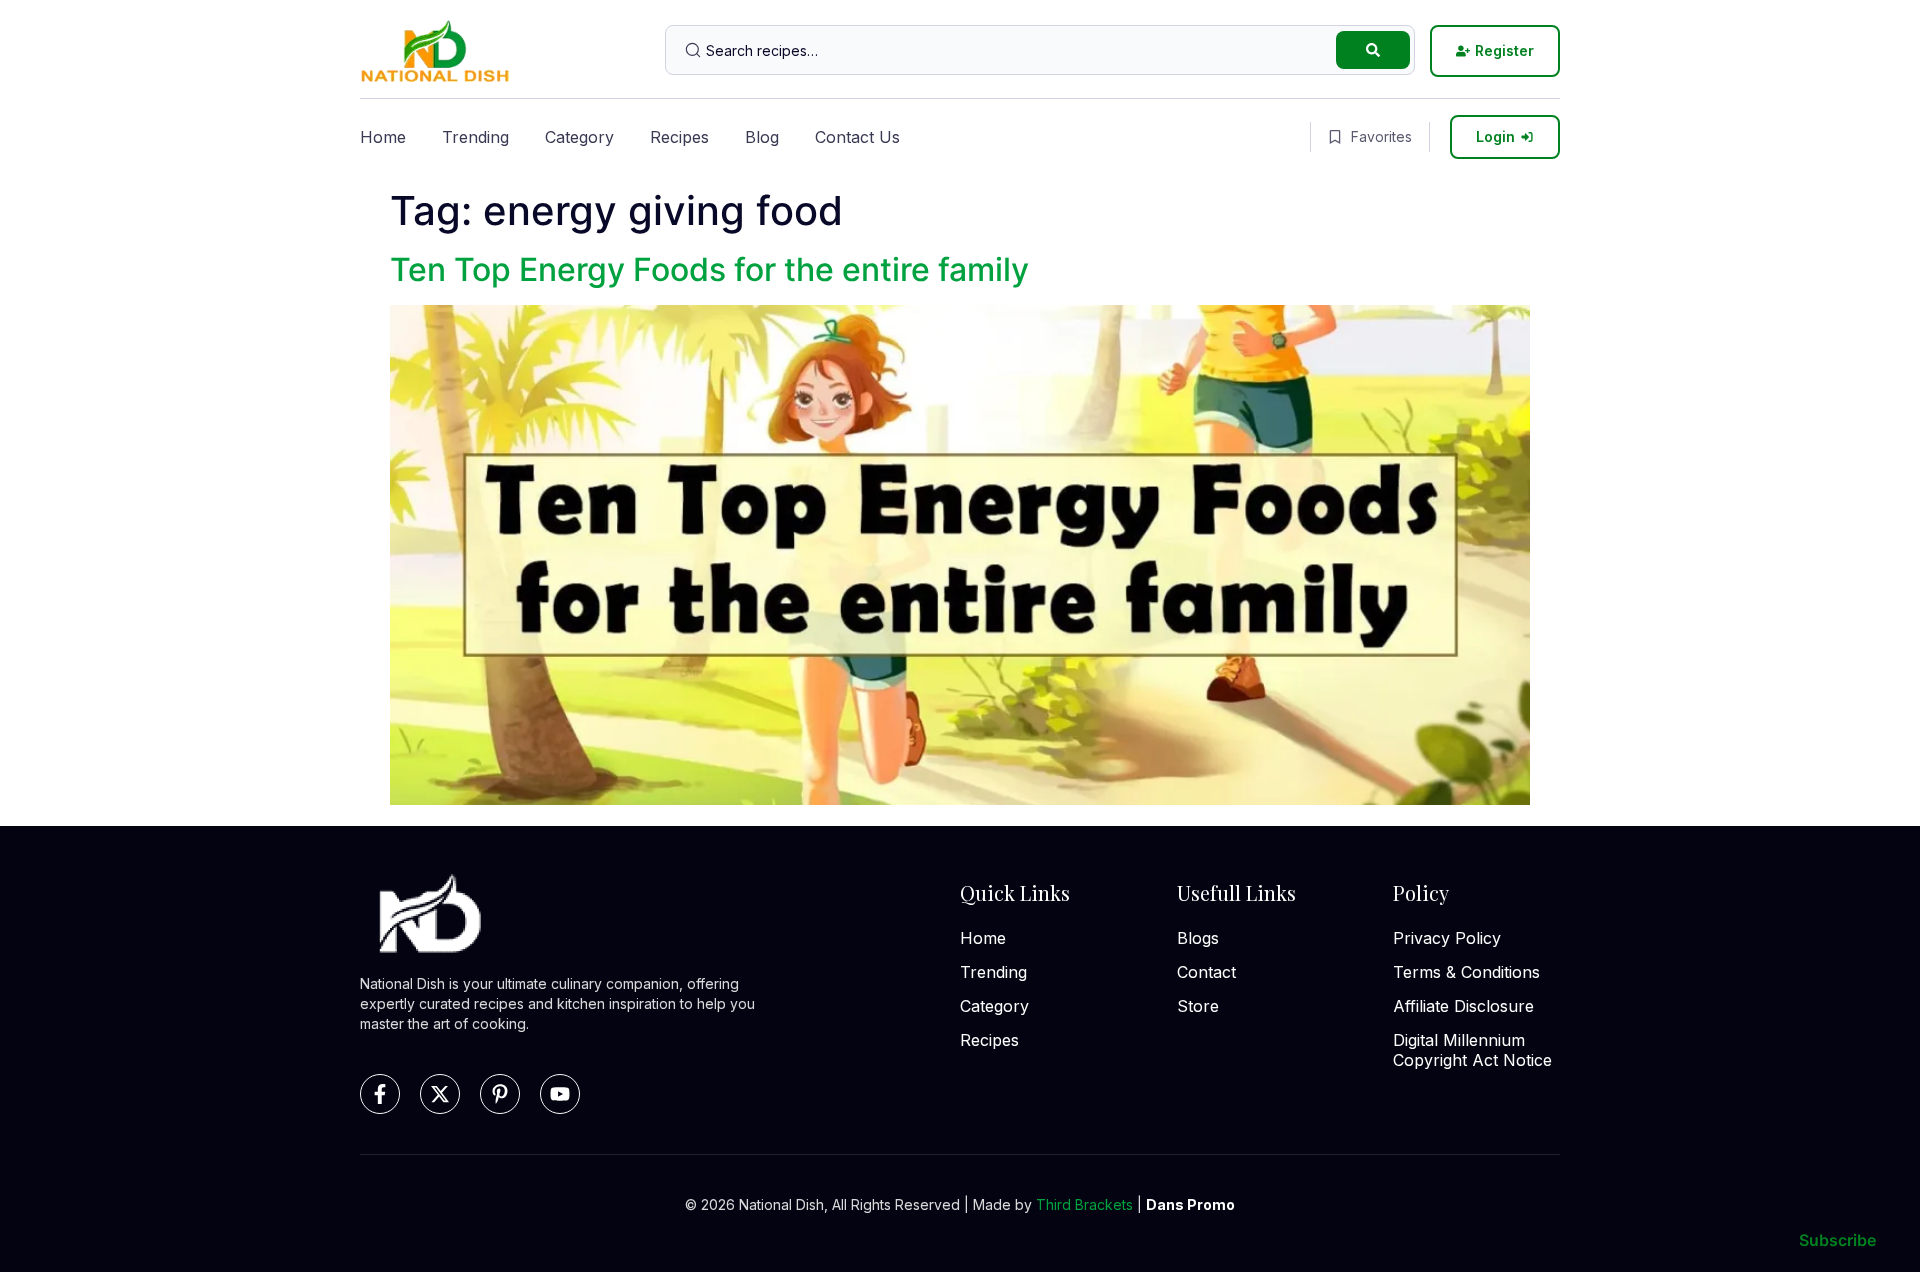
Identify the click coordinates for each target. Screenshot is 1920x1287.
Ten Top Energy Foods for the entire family (709, 269)
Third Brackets (1084, 1204)
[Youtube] (560, 1094)
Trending (475, 137)
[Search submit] (1373, 50)
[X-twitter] (440, 1094)
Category (579, 137)
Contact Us (857, 137)
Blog (762, 137)
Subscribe (1837, 1240)
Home (383, 137)
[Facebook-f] (380, 1094)
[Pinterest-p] (500, 1094)
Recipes (679, 137)
